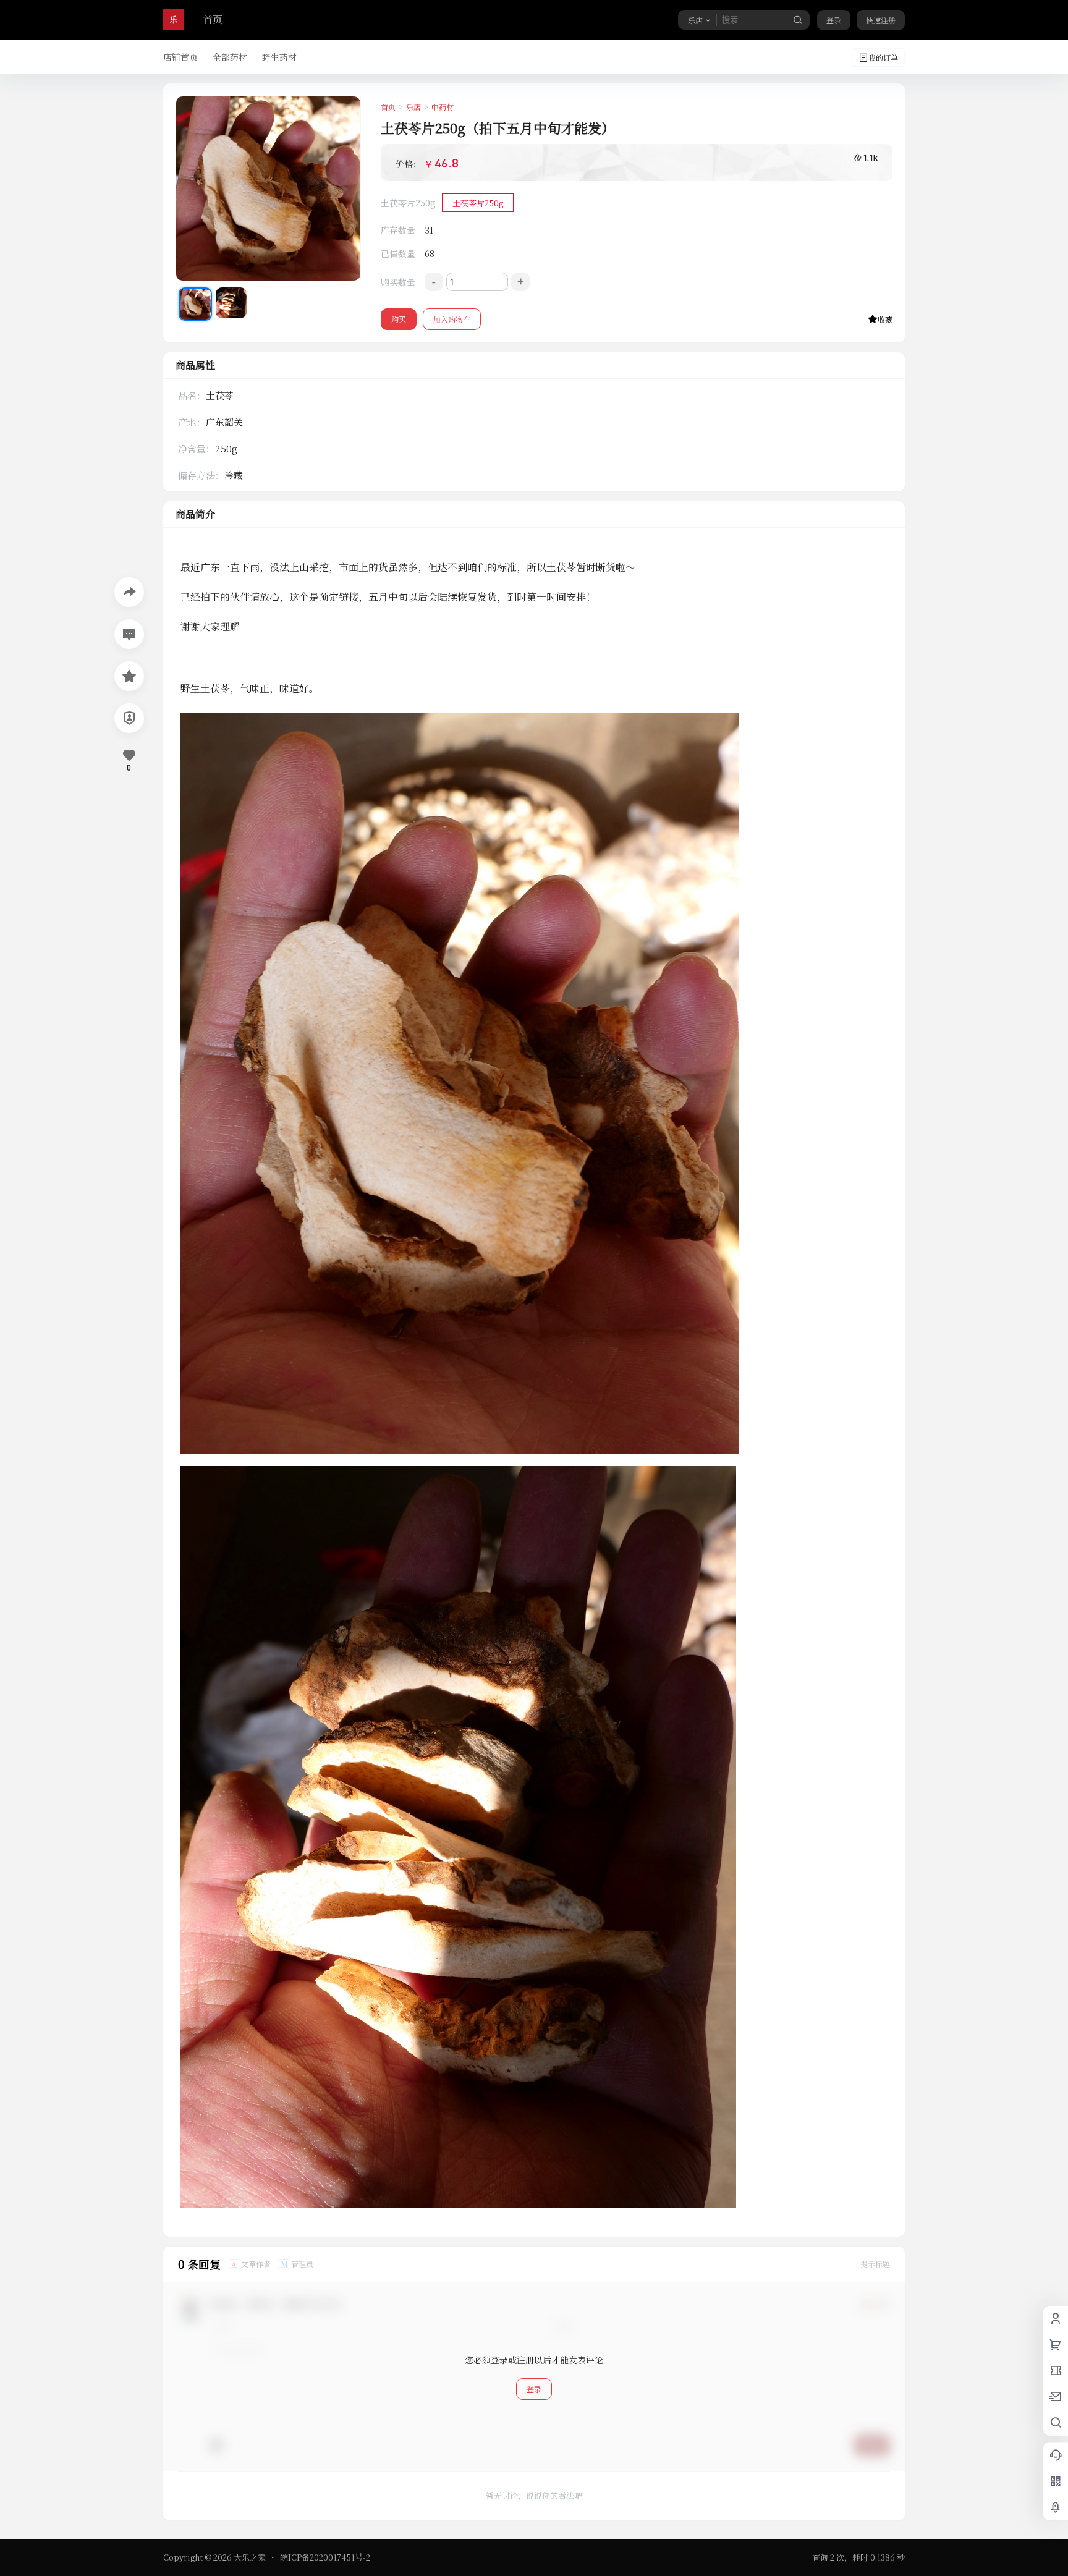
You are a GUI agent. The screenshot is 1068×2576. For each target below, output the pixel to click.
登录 (834, 20)
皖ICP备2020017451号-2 (325, 2557)
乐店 (413, 107)
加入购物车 (452, 319)
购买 (399, 319)
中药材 (443, 107)
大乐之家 (249, 2557)
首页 (213, 19)
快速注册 (881, 20)
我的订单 (883, 57)
